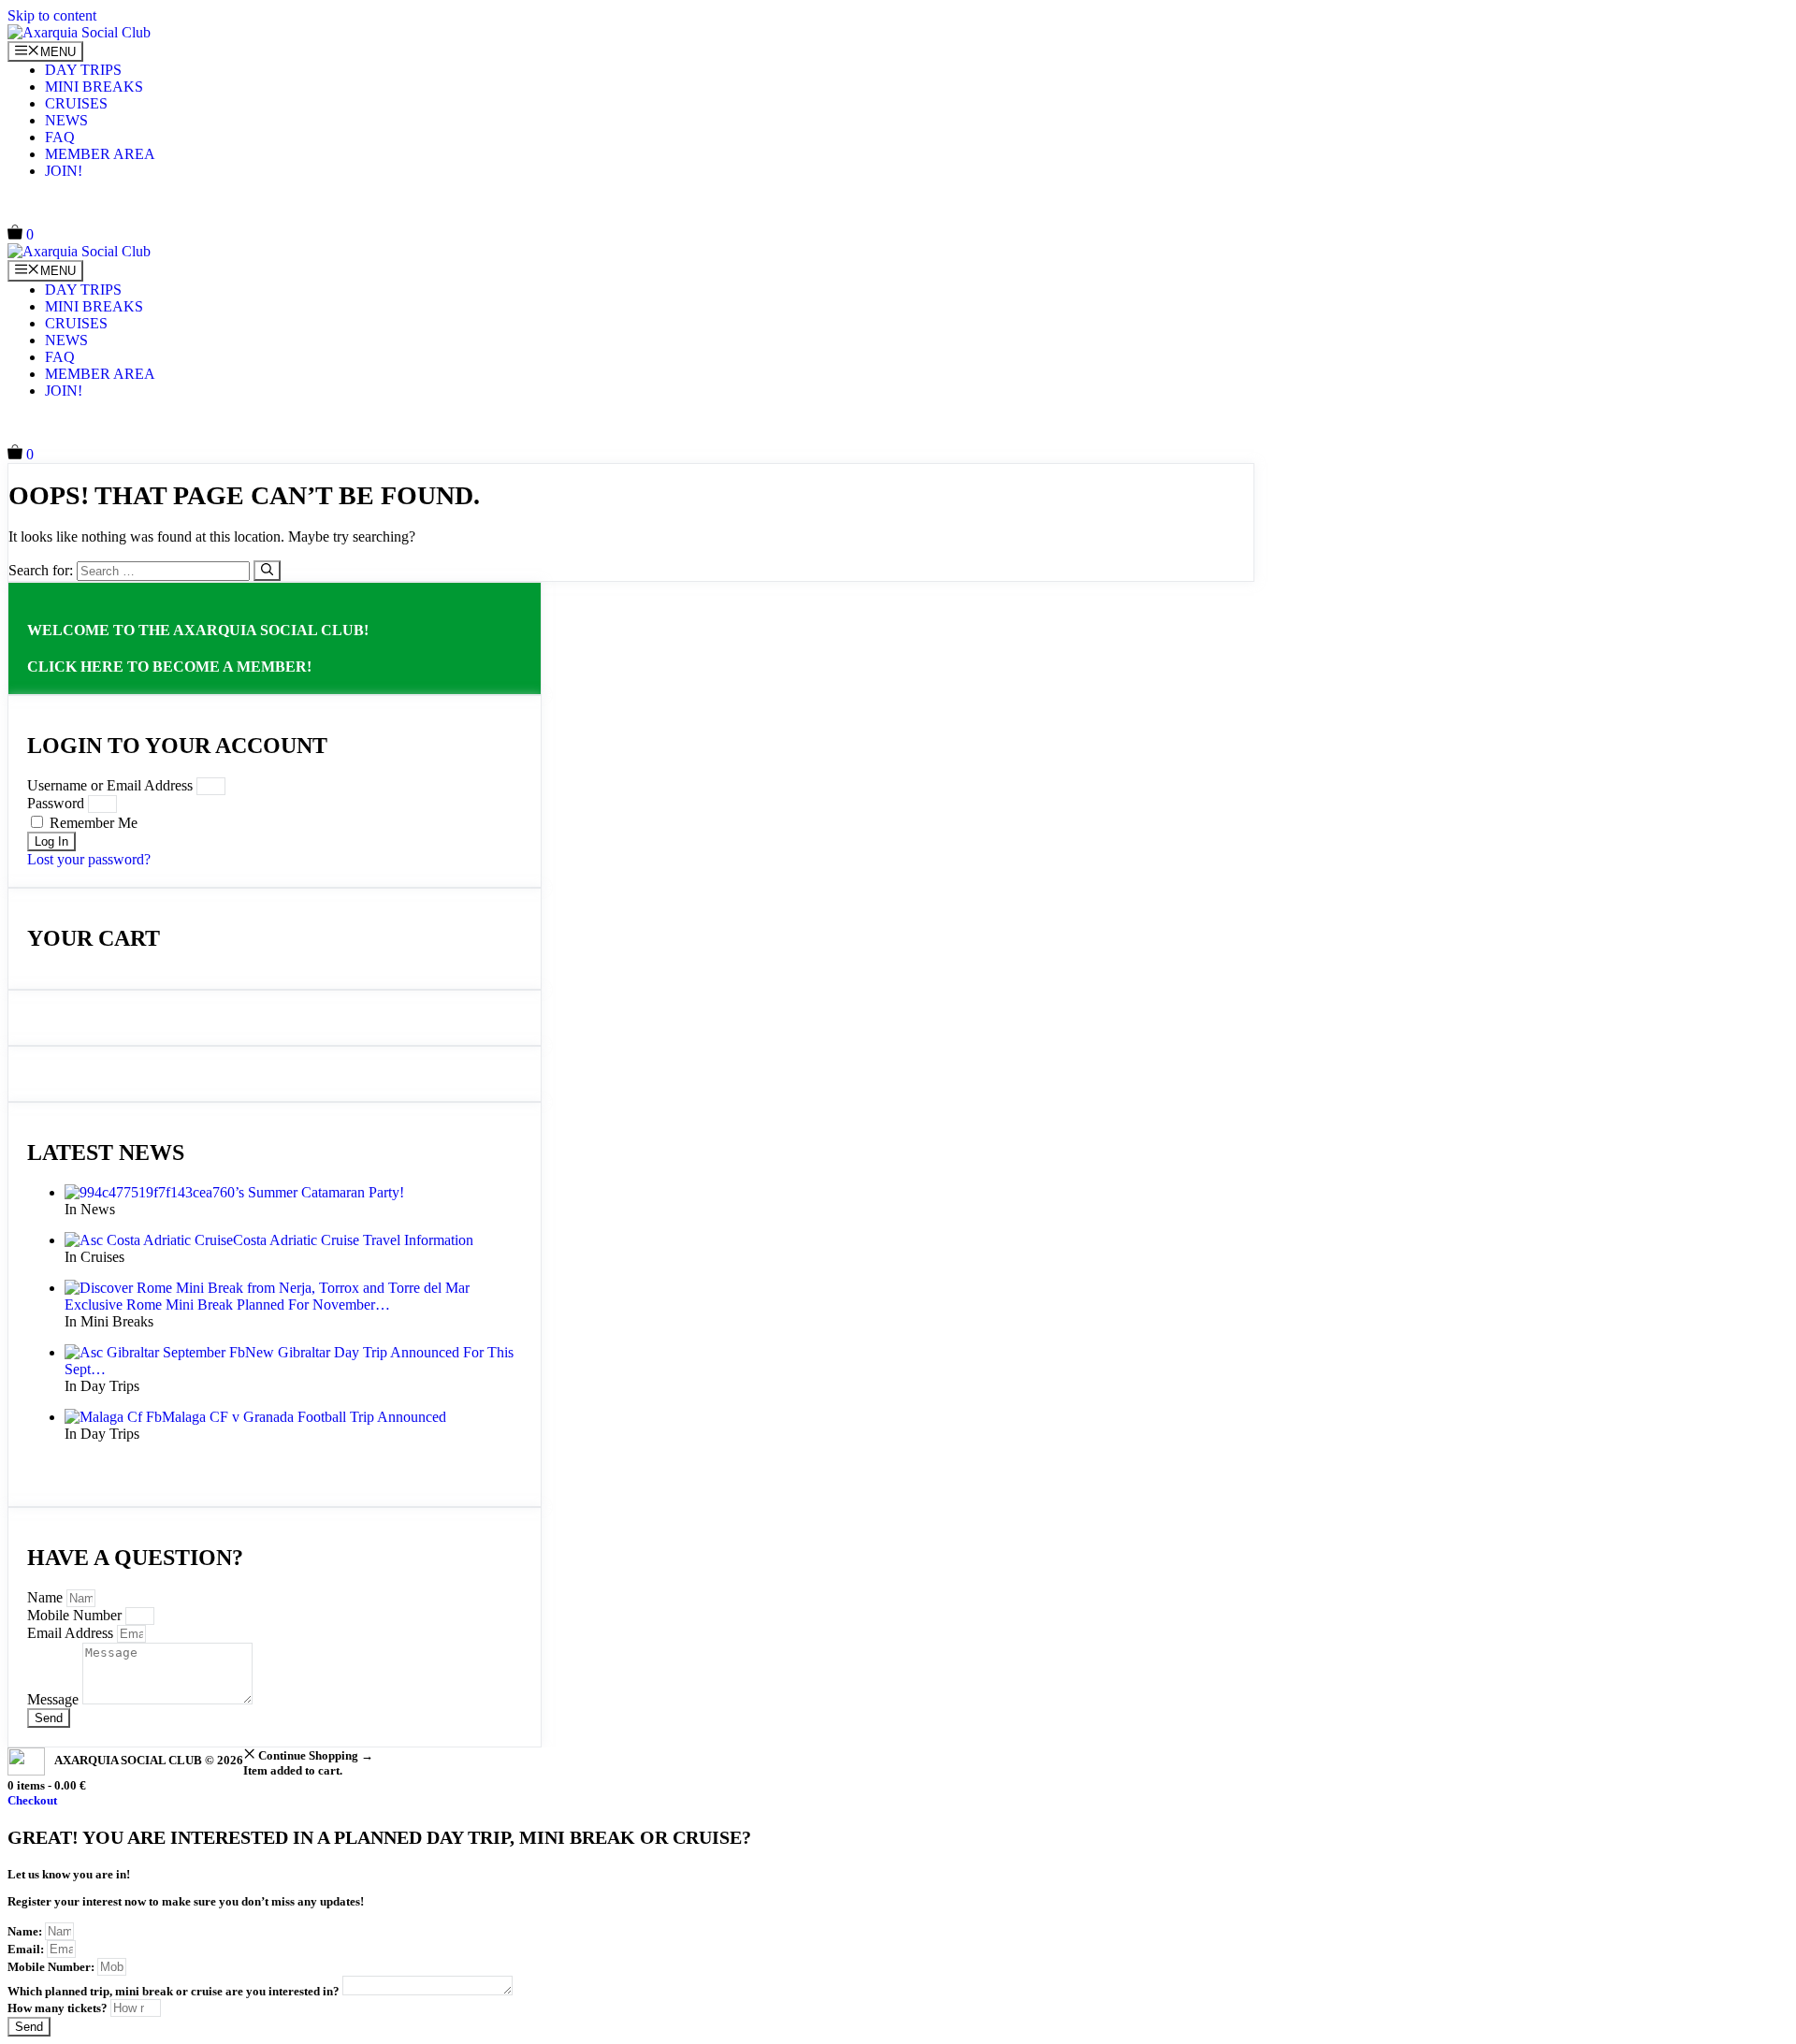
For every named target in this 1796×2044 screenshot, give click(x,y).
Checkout (32, 1800)
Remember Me (92, 823)
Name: (26, 1931)
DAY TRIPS (83, 70)
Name (47, 1597)
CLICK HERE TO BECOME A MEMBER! (169, 667)
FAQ (60, 137)
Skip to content (52, 15)
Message (55, 1699)
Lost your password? (89, 859)
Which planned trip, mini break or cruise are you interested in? (175, 1991)
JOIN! (64, 171)
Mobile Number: (52, 1967)
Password (56, 803)
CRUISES (76, 103)
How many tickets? (59, 2008)
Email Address (72, 1633)
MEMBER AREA (100, 154)
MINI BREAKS (94, 87)
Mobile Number (76, 1615)
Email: (27, 1949)
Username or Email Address (110, 785)
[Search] (267, 571)
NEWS (66, 120)
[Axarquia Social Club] (79, 32)
